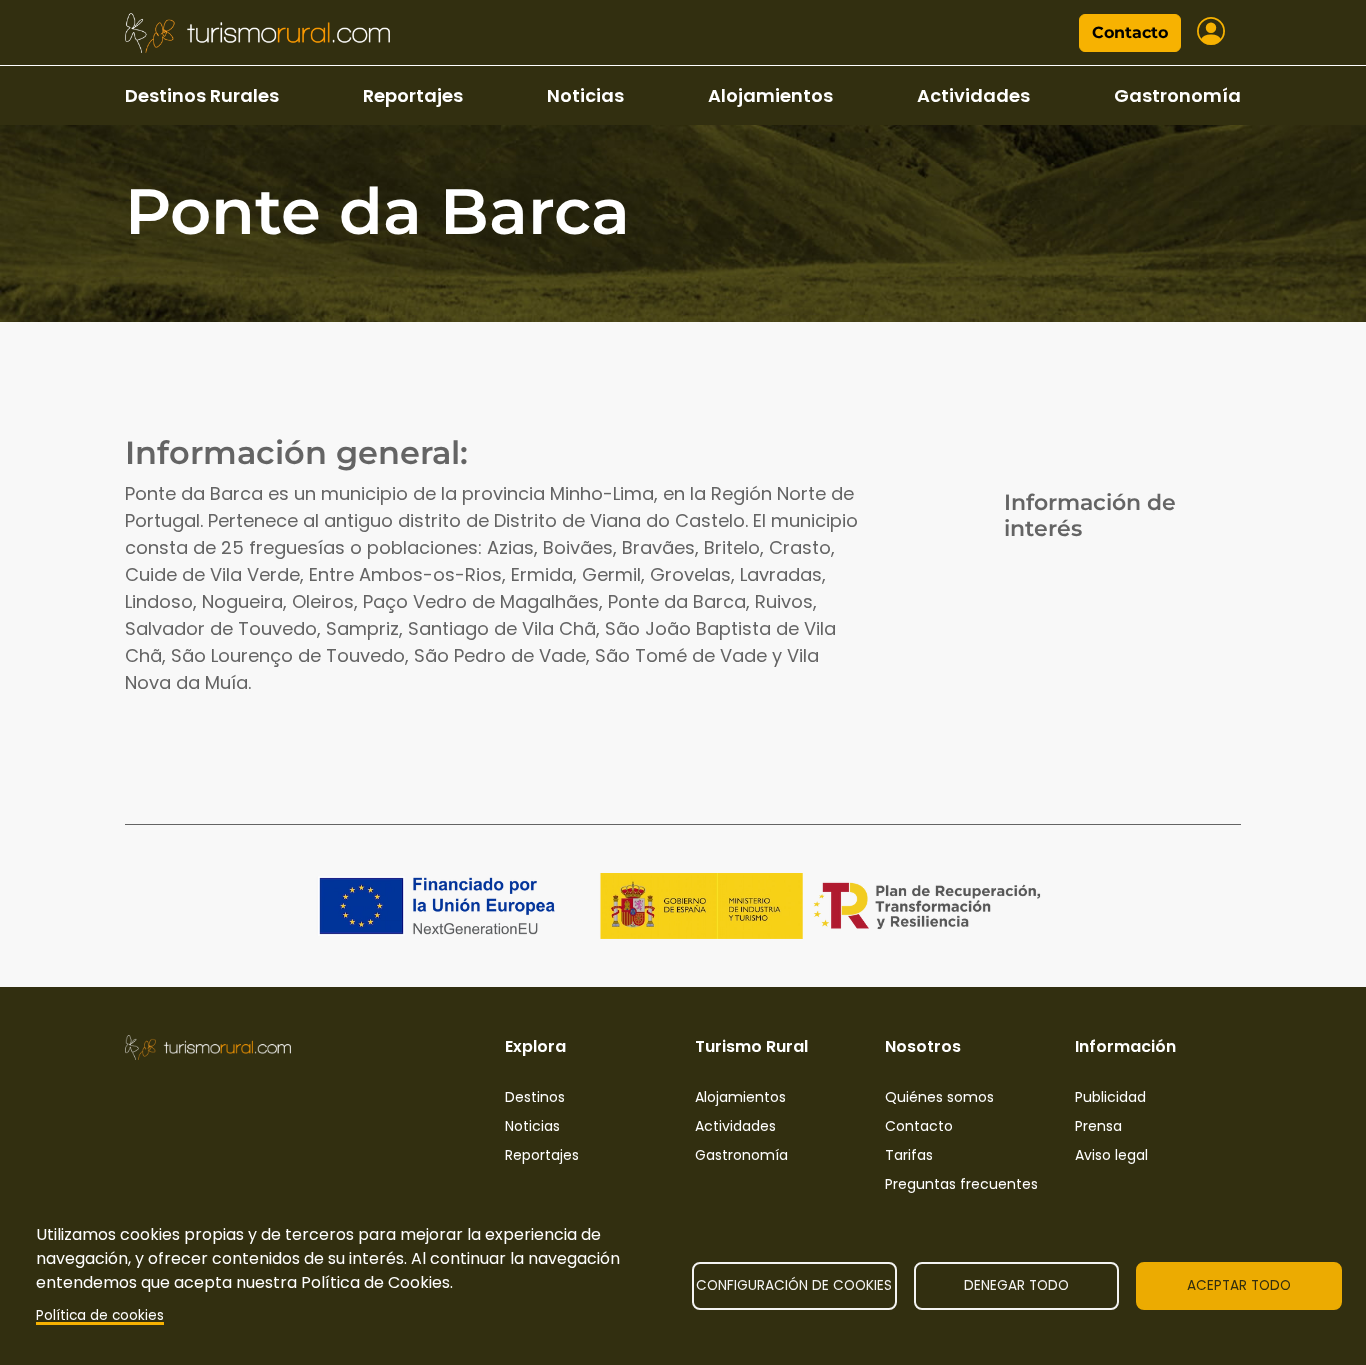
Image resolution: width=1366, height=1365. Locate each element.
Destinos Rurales (202, 95)
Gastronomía (1177, 95)
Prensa (1098, 1126)
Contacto (1130, 32)
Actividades (973, 95)
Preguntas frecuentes (961, 1184)
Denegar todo (1016, 1285)
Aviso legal (1111, 1155)
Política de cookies (100, 1315)
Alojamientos (770, 95)
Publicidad (1110, 1097)
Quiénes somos (939, 1097)
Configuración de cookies (794, 1285)
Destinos (535, 1097)
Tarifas (909, 1155)
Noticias (585, 95)
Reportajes (413, 95)
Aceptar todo (1239, 1285)
